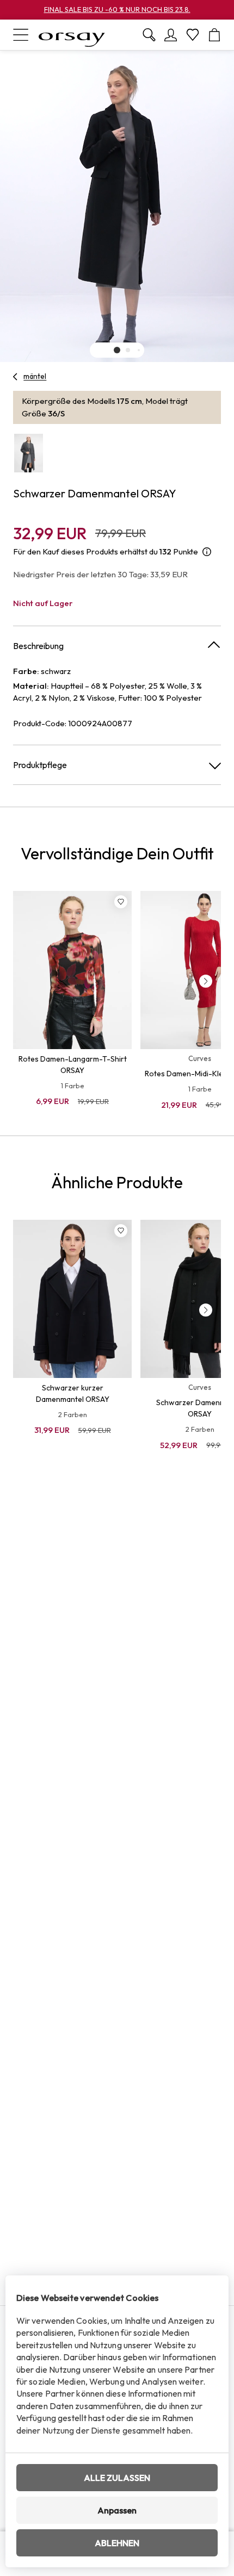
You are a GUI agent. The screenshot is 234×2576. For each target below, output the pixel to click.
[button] (117, 350)
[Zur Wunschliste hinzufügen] (121, 902)
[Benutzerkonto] (171, 35)
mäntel (35, 376)
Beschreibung (38, 646)
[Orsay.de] (72, 35)
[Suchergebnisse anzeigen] (149, 35)
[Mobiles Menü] (21, 35)
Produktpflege (40, 765)
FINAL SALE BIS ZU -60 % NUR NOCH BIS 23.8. (117, 9)
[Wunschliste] (193, 35)
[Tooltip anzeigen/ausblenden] (207, 552)
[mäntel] (16, 377)
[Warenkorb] (214, 35)
